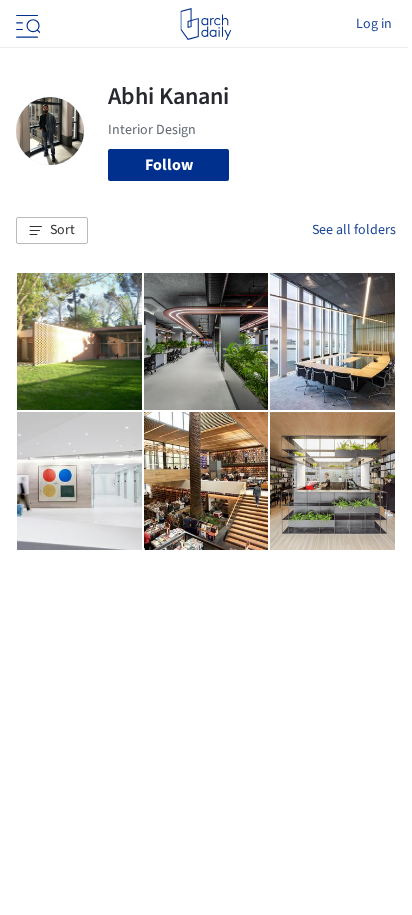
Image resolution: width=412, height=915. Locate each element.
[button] (52, 231)
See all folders (354, 230)
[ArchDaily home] (205, 24)
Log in (374, 24)
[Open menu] (26, 24)
